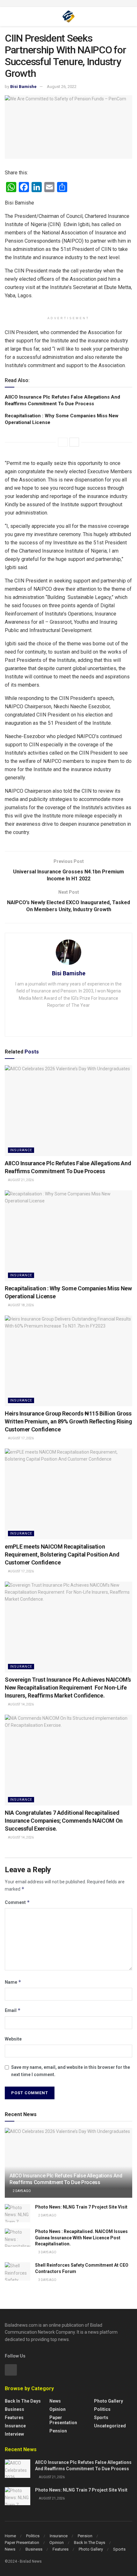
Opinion (58, 2409)
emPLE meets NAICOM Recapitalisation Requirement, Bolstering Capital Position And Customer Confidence (62, 1554)
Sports (101, 2418)
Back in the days (23, 2401)
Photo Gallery (108, 2401)
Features (14, 2418)
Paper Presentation (63, 2420)
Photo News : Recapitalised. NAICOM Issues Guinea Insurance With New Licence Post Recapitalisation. (81, 2238)
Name (13, 1982)
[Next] (74, 442)
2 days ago (22, 2191)
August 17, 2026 (21, 1438)
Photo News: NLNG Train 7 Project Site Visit (81, 2207)
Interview (14, 2434)
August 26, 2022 (62, 87)
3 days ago (47, 2252)
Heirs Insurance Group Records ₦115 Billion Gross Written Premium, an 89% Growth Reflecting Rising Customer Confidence (68, 1421)
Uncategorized (110, 2426)
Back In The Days (90, 2542)
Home (10, 2536)
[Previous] (63, 442)
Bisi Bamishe (23, 87)
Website (13, 2039)
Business (14, 2409)
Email (13, 2010)
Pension (58, 2431)
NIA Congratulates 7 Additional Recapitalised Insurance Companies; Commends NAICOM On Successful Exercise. (64, 1821)
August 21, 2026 (21, 1180)
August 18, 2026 (21, 1305)
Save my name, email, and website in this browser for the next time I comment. (71, 2071)
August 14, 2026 (21, 1704)
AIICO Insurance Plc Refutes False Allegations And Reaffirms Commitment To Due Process (66, 2179)
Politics (102, 2409)
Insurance (21, 1150)
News (55, 2401)
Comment (17, 1902)
